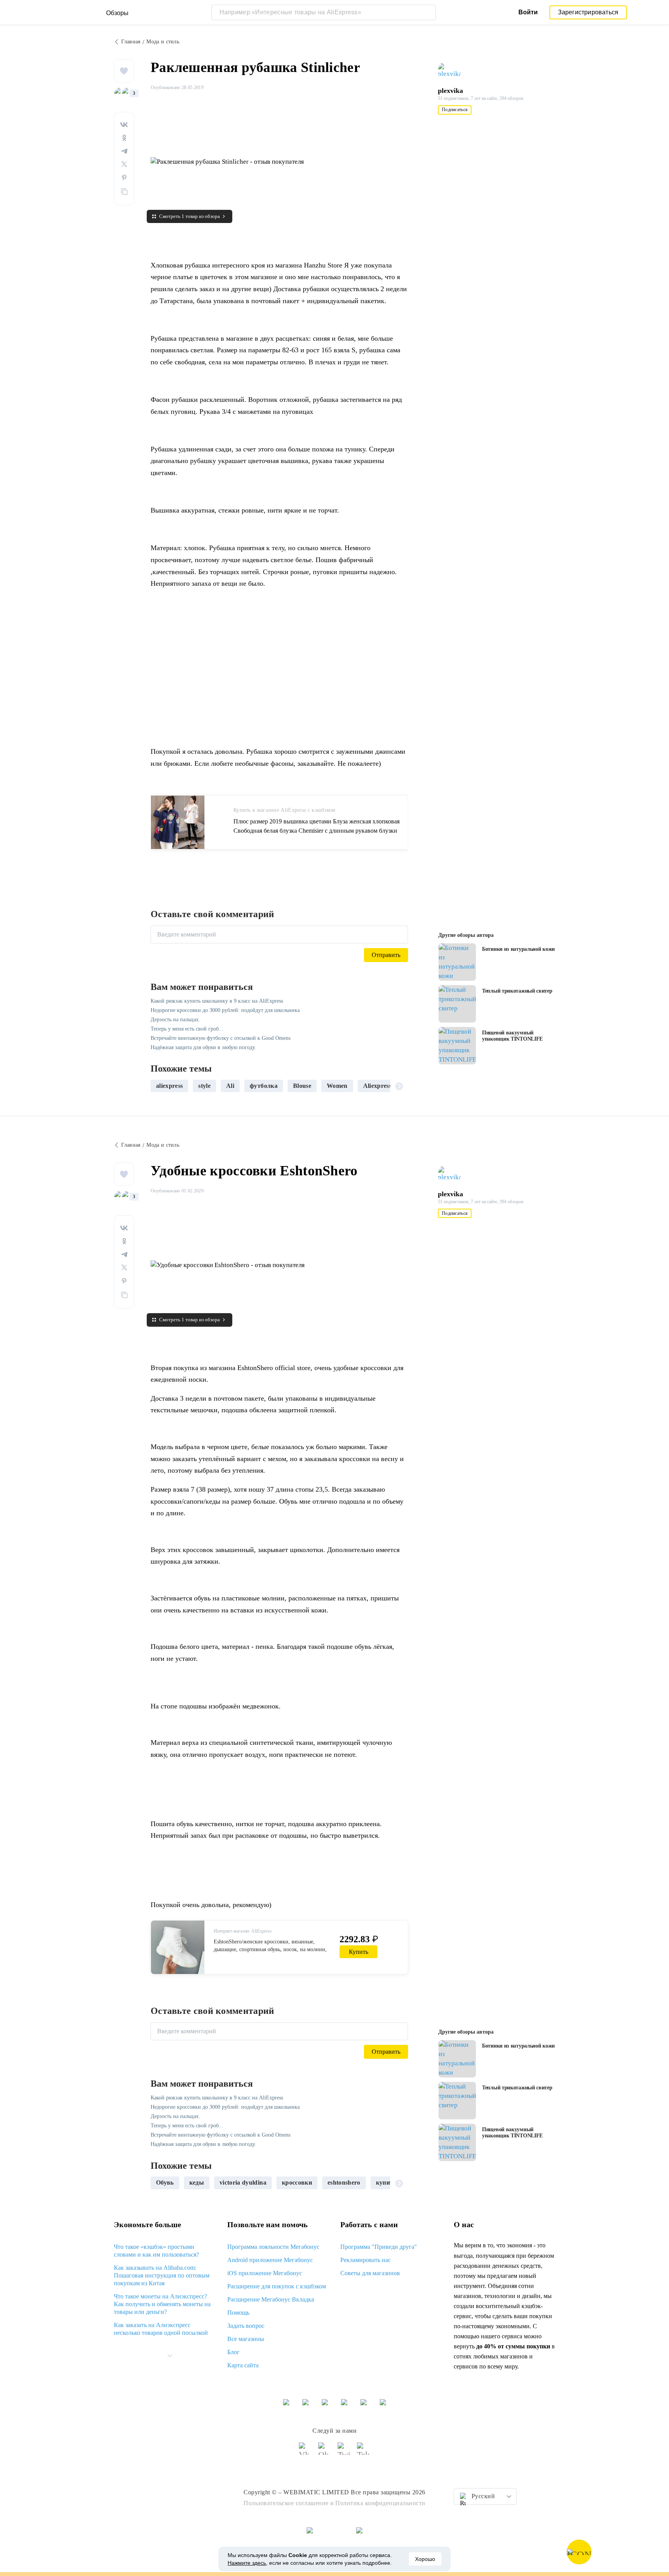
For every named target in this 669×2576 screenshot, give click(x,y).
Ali (230, 1086)
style (204, 1086)
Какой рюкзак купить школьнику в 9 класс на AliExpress (217, 1001)
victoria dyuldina (243, 2182)
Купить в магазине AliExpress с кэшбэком (285, 810)
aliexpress (169, 1086)
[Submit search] (428, 12)
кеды (197, 2182)
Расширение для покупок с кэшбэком (277, 2286)
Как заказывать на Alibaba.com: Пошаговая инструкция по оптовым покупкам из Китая (162, 2275)
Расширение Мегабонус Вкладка (271, 2299)
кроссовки (297, 2182)
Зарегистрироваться (588, 12)
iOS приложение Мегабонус (265, 2273)
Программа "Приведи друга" (379, 2247)
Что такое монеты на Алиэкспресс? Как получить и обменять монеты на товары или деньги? (162, 2304)
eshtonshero (344, 2182)
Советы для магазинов (370, 2273)
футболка (264, 1086)
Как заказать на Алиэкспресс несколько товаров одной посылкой (161, 2329)
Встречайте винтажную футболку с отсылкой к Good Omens (220, 1038)
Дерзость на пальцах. (175, 1020)
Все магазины (246, 2339)
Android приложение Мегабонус (270, 2260)
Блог (233, 2352)
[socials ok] (325, 2452)
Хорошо (425, 2559)
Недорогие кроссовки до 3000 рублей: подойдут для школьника (225, 1010)
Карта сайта (243, 2365)
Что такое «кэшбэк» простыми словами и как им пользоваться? (156, 2251)
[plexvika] (453, 71)
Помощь (238, 2313)
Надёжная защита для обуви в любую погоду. (203, 1047)
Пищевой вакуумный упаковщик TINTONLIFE (512, 1036)
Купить (359, 1952)
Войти (528, 12)
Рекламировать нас (365, 2260)
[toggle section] (170, 2356)
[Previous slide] (160, 1086)
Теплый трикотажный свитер (517, 991)
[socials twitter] (344, 2452)
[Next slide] (399, 1086)
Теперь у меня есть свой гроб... (187, 1029)
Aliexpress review (387, 1086)
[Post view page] (457, 962)
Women (337, 1086)
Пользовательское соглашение (286, 2503)
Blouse (302, 1086)
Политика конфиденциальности (380, 2503)
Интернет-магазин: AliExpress (243, 1931)
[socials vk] (305, 2452)
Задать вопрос (246, 2326)
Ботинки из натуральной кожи (518, 949)
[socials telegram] (364, 2452)
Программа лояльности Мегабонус (273, 2247)
